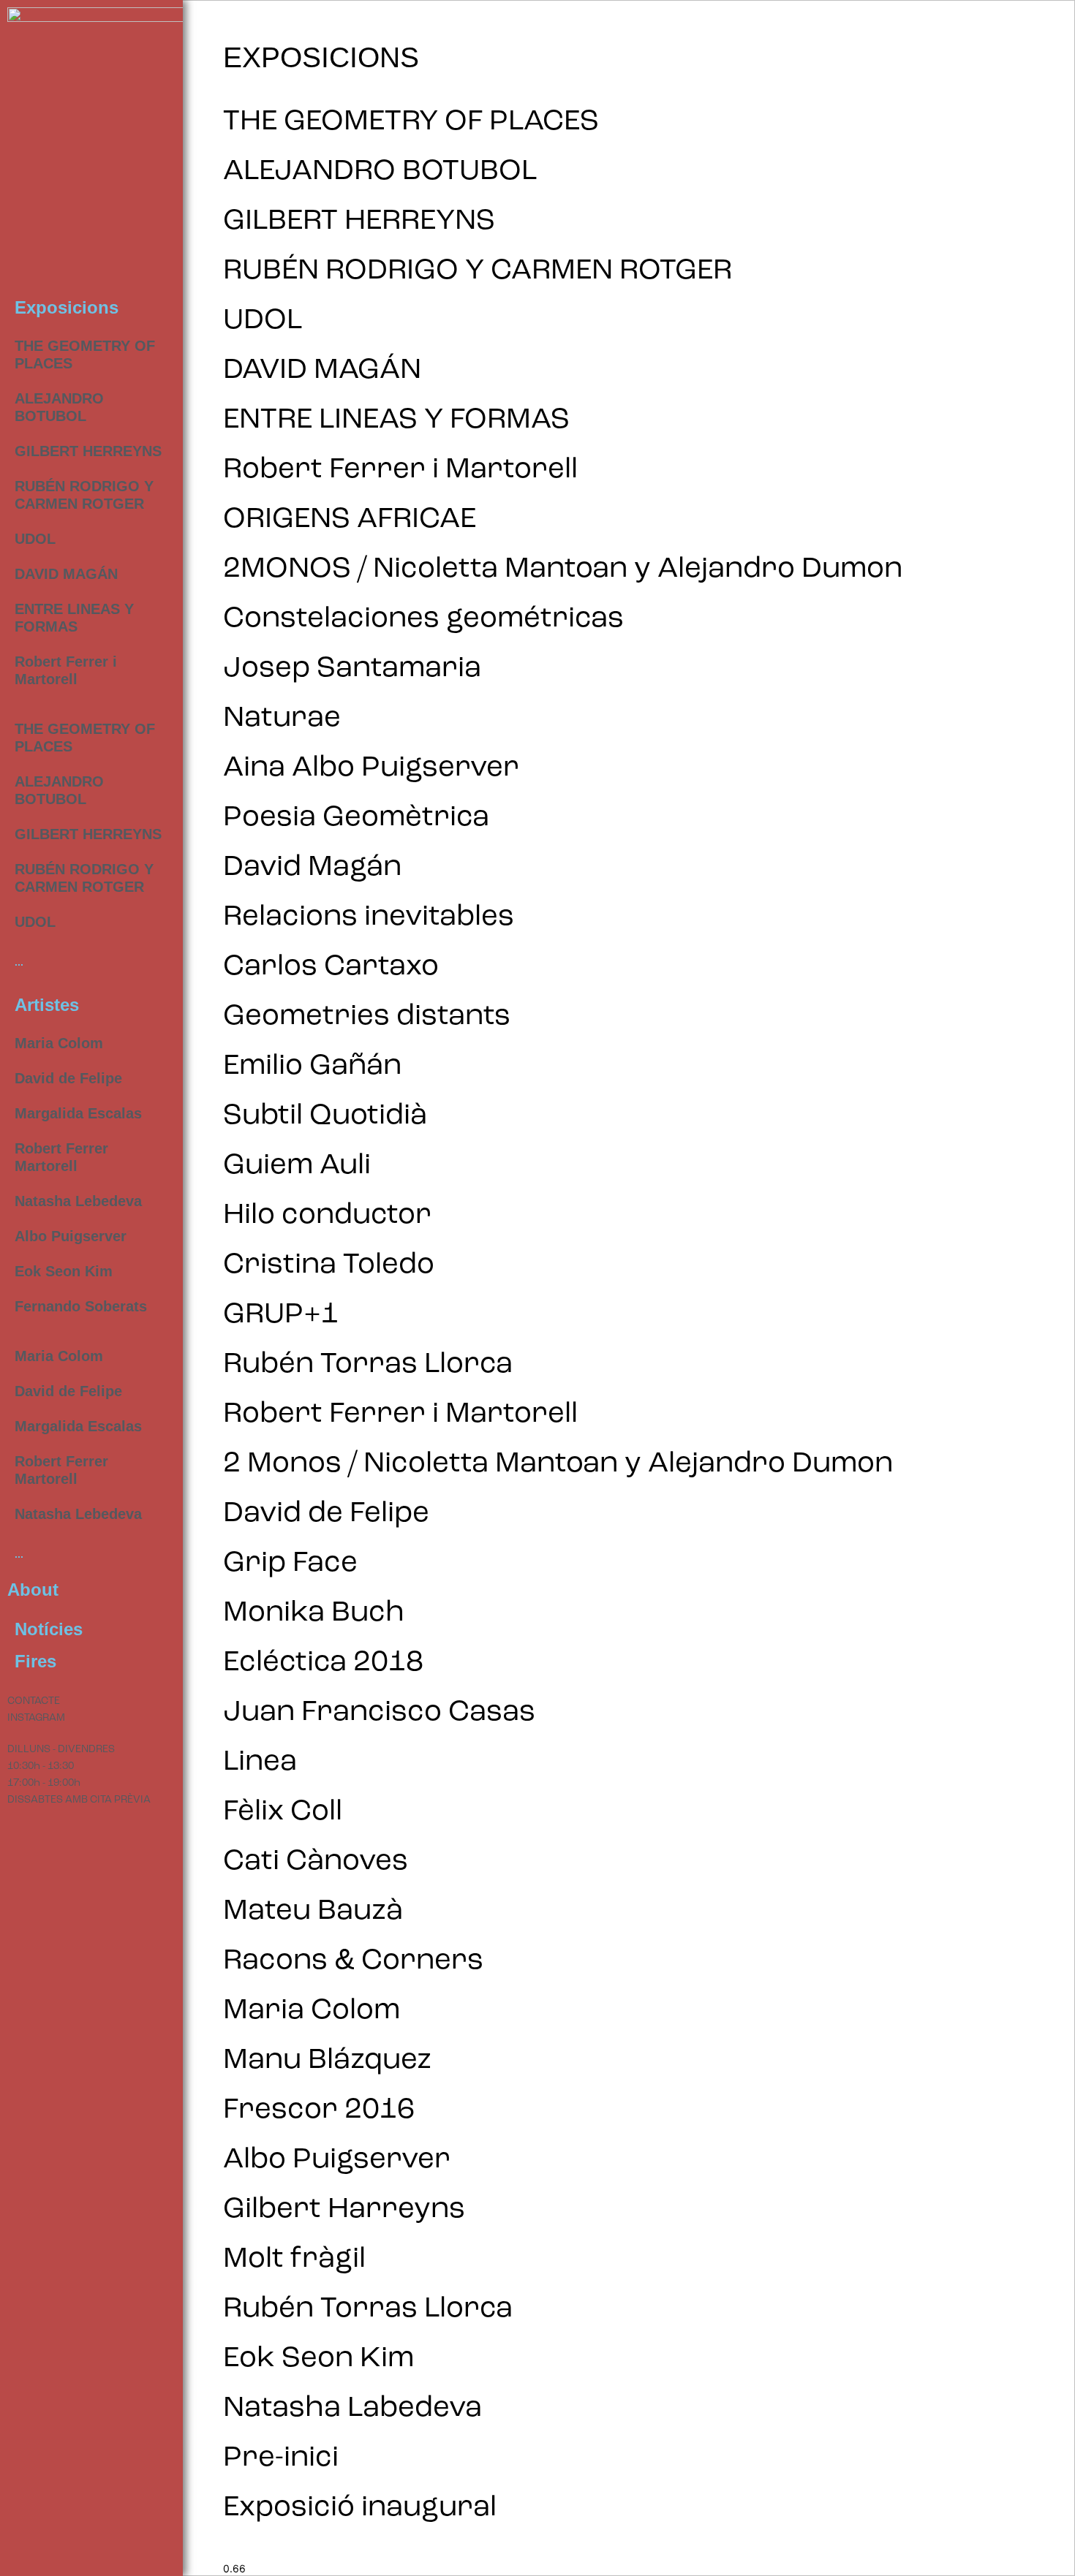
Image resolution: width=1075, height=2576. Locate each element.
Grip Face (290, 1564)
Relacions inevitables (369, 917)
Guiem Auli (297, 1166)
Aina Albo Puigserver (371, 768)
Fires (35, 1661)
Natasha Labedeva (352, 2409)
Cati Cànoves (316, 1862)
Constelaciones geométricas (423, 619)
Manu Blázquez (327, 2061)
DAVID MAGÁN (66, 574)
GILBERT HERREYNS (88, 451)
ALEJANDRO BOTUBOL (380, 172)
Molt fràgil (294, 2259)
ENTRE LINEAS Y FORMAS (396, 420)
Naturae (282, 719)
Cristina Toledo (329, 1265)
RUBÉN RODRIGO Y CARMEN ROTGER (478, 271)
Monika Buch (314, 1613)
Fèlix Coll (283, 1812)
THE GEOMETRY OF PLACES (411, 122)
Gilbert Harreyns (344, 2210)
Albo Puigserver (71, 1236)
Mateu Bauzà (313, 1912)
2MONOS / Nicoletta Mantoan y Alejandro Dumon (563, 569)
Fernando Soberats (81, 1306)
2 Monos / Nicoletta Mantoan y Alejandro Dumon (558, 1464)
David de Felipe (68, 1078)
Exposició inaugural (360, 2508)
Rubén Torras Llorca (368, 1365)
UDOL (35, 539)
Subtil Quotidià (325, 1116)
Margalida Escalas (78, 1113)
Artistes (47, 1005)
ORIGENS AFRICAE (350, 520)
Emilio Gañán (312, 1067)
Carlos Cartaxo (331, 967)
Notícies (49, 1629)
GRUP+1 (281, 1315)
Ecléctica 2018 (323, 1663)
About (33, 1590)
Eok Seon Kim (64, 1271)
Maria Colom (59, 1043)
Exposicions (67, 307)
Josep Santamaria (352, 669)
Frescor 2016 (319, 2110)
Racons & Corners (353, 1961)
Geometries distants (367, 1017)
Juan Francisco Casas (379, 1713)
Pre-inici (281, 2458)
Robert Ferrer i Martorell (400, 470)
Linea (260, 1762)
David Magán (312, 868)
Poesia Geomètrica (356, 818)
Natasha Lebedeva (78, 1201)
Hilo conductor (327, 1216)
